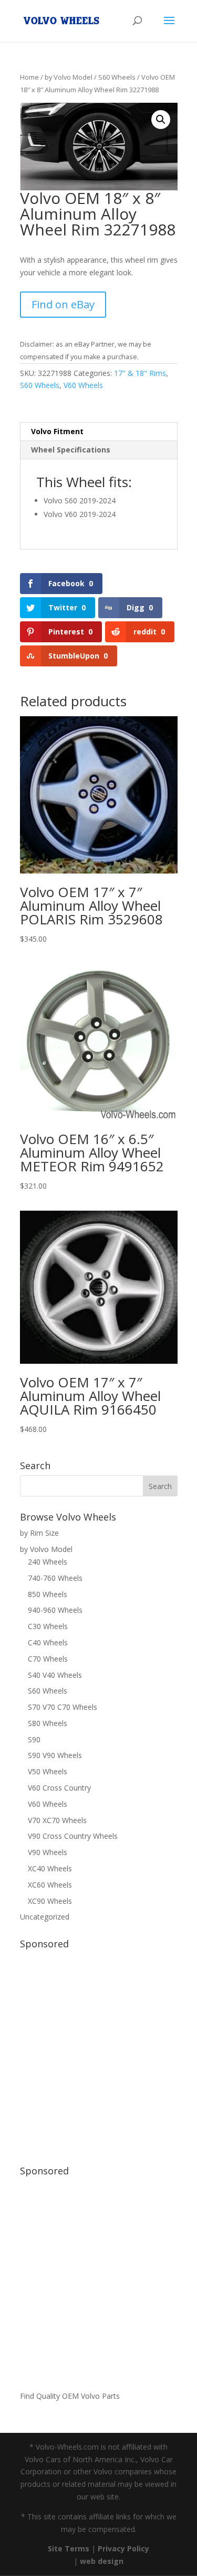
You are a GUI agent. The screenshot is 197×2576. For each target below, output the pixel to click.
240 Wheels (48, 1562)
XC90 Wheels (50, 1901)
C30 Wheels (48, 1626)
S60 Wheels (117, 77)
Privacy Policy (123, 2548)
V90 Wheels (48, 1852)
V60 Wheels (83, 385)
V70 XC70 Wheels (57, 1820)
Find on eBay (63, 304)
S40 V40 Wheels (55, 1675)
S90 (34, 1739)
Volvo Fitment (57, 431)
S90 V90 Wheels (55, 1755)
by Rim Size (39, 1533)
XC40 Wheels (50, 1868)
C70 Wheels (48, 1659)
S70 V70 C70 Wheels (63, 1707)
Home (29, 77)
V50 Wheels (48, 1771)
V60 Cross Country (59, 1788)
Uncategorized (45, 1917)
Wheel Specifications (71, 450)
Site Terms (69, 2548)
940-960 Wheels (55, 1610)
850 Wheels (48, 1594)
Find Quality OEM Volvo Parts (70, 2396)
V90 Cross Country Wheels (73, 1836)
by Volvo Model (69, 77)
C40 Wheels (48, 1642)
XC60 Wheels (50, 1885)
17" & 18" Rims (140, 373)
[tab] (99, 432)
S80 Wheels (48, 1723)
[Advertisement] (98, 2052)
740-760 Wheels (55, 1578)
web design (102, 2561)
